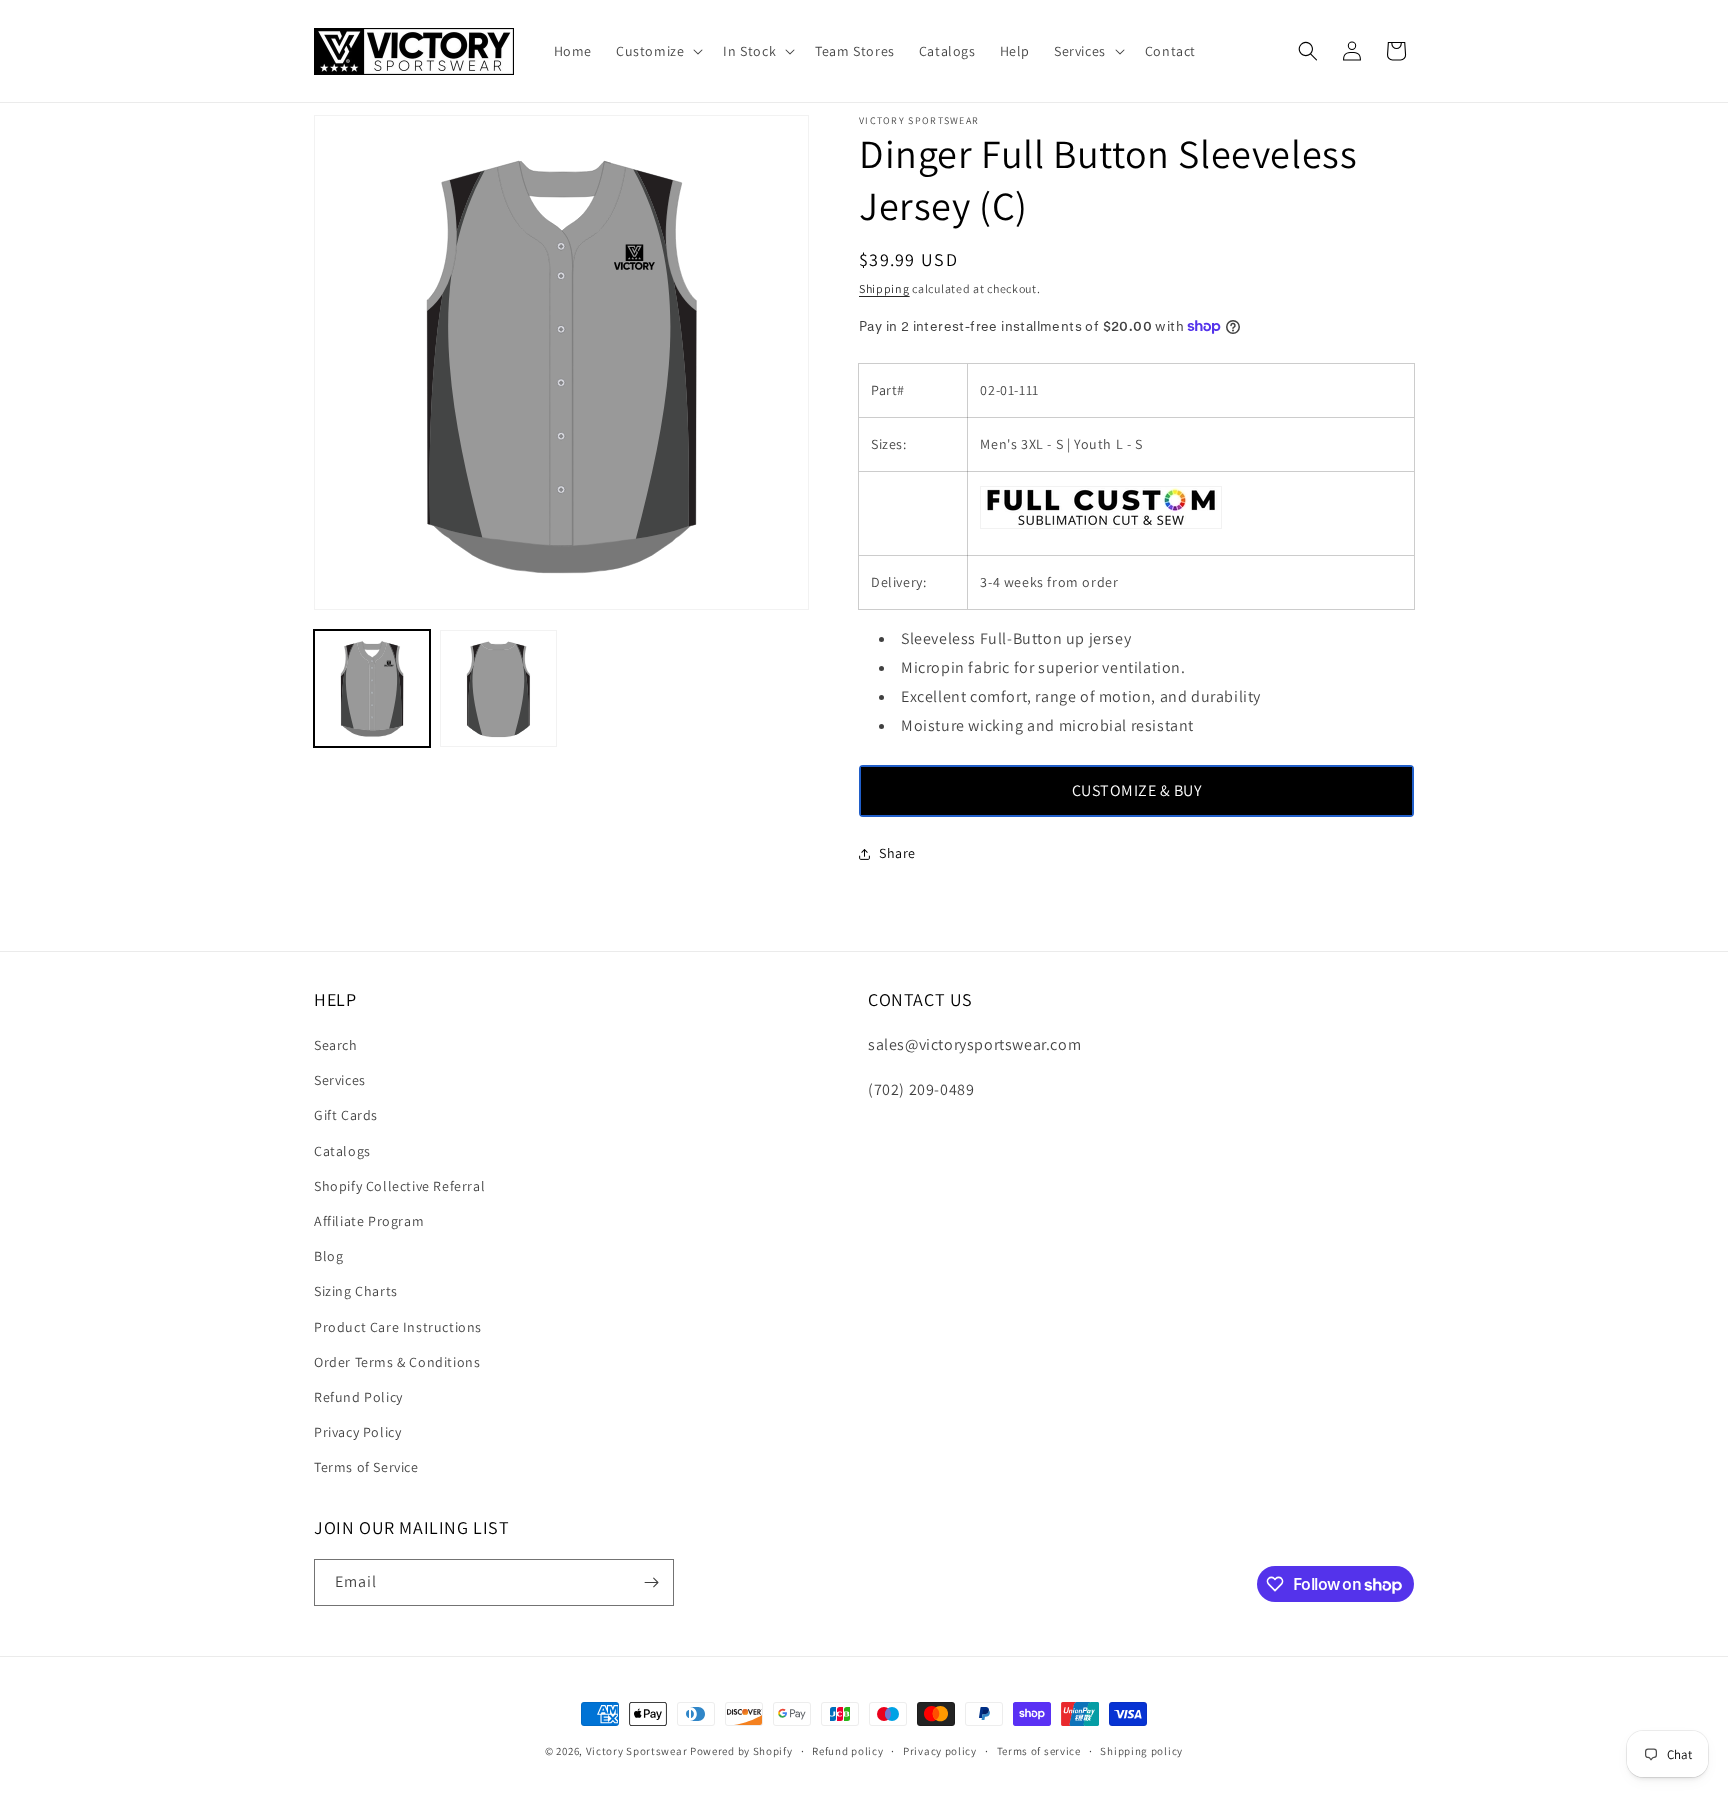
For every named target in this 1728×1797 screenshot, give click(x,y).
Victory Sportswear (637, 1751)
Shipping (884, 288)
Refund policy (847, 1751)
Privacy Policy (357, 1432)
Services (340, 1080)
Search (336, 1045)
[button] (657, 51)
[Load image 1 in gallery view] (372, 688)
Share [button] (897, 853)
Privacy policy (940, 1751)
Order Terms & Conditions (397, 1362)
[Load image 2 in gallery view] (498, 688)
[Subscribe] (651, 1582)
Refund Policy (358, 1397)
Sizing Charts (356, 1291)
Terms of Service (366, 1467)
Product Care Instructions (398, 1327)
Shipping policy (1141, 1751)
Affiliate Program (369, 1221)
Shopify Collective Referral (399, 1186)
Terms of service (1039, 1751)
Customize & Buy (1137, 790)
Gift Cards (346, 1115)
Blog (328, 1256)
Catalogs (342, 1151)
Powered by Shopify (741, 1751)
